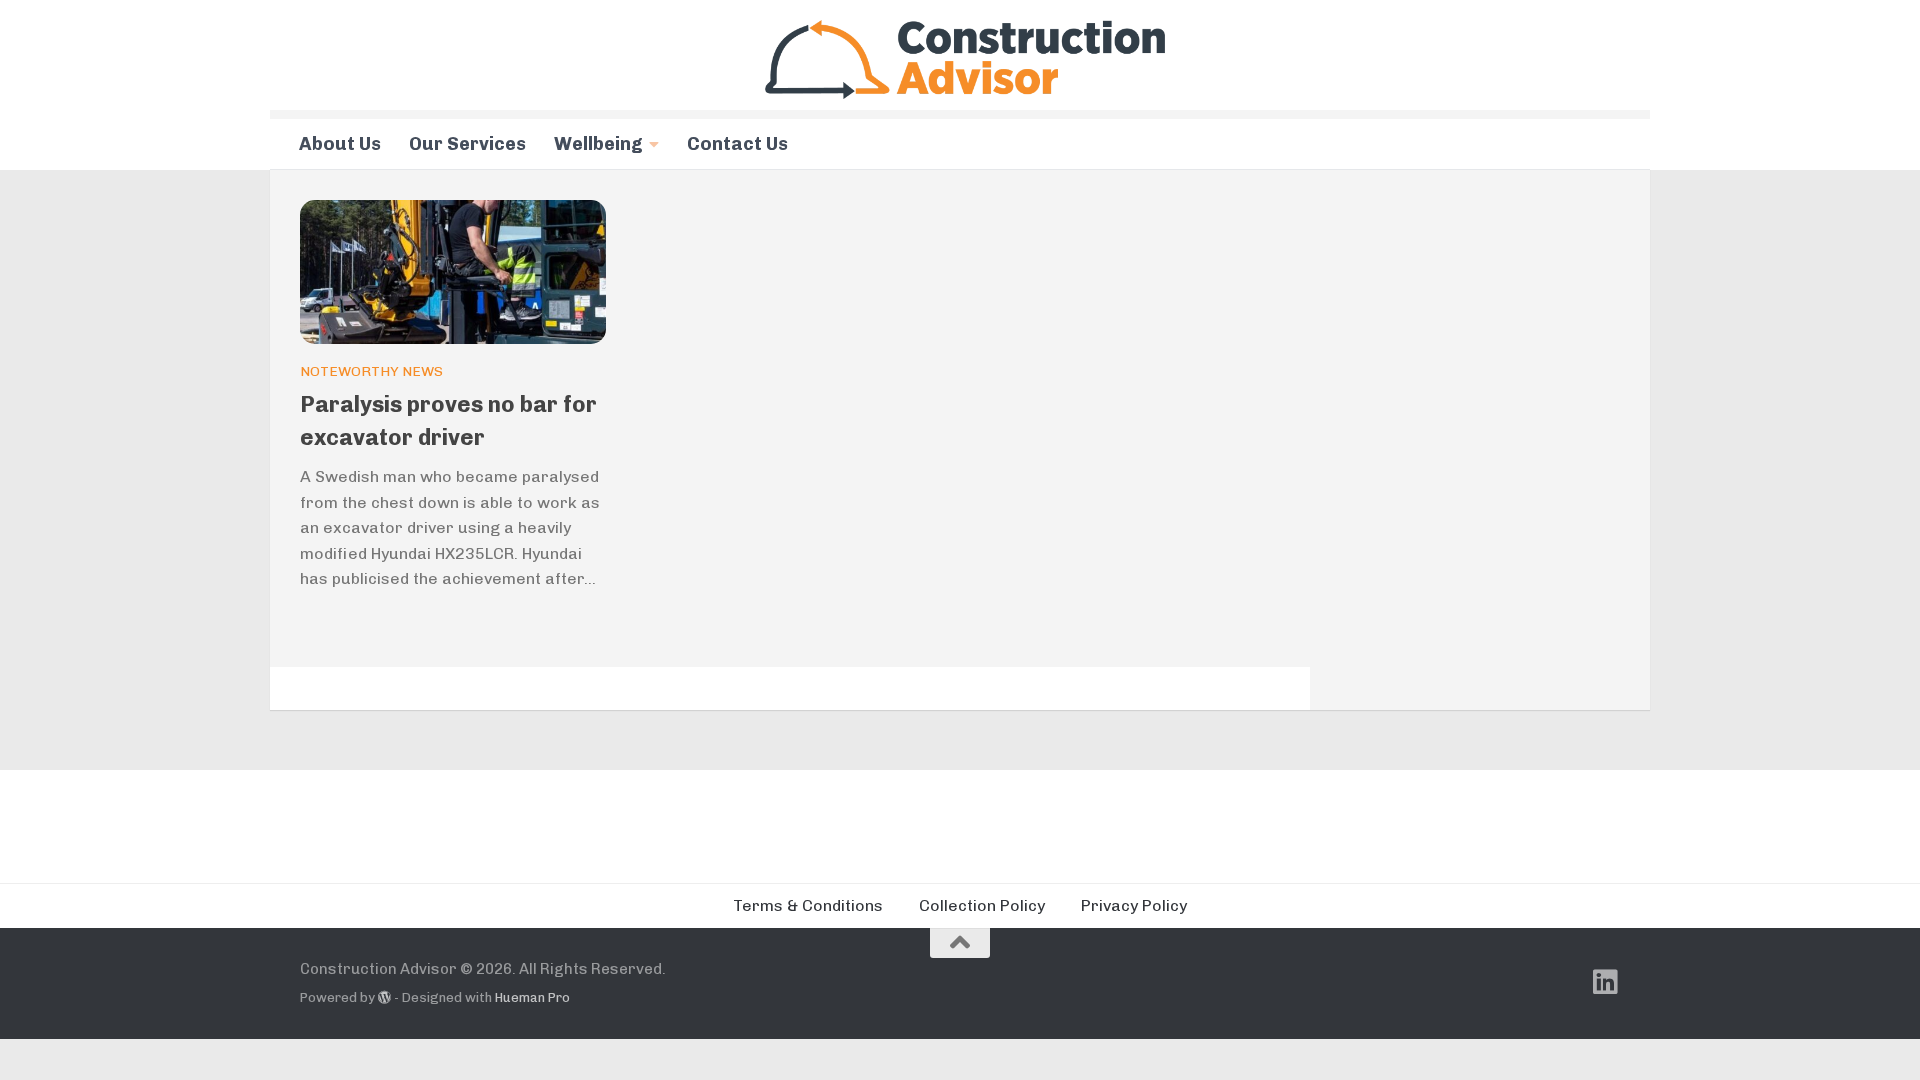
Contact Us (737, 144)
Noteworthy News (371, 371)
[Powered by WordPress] (384, 997)
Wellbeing (598, 144)
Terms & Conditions (808, 905)
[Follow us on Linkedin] (1606, 982)
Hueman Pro (532, 997)
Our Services (467, 144)
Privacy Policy (1134, 905)
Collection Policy (982, 905)
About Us (340, 144)
